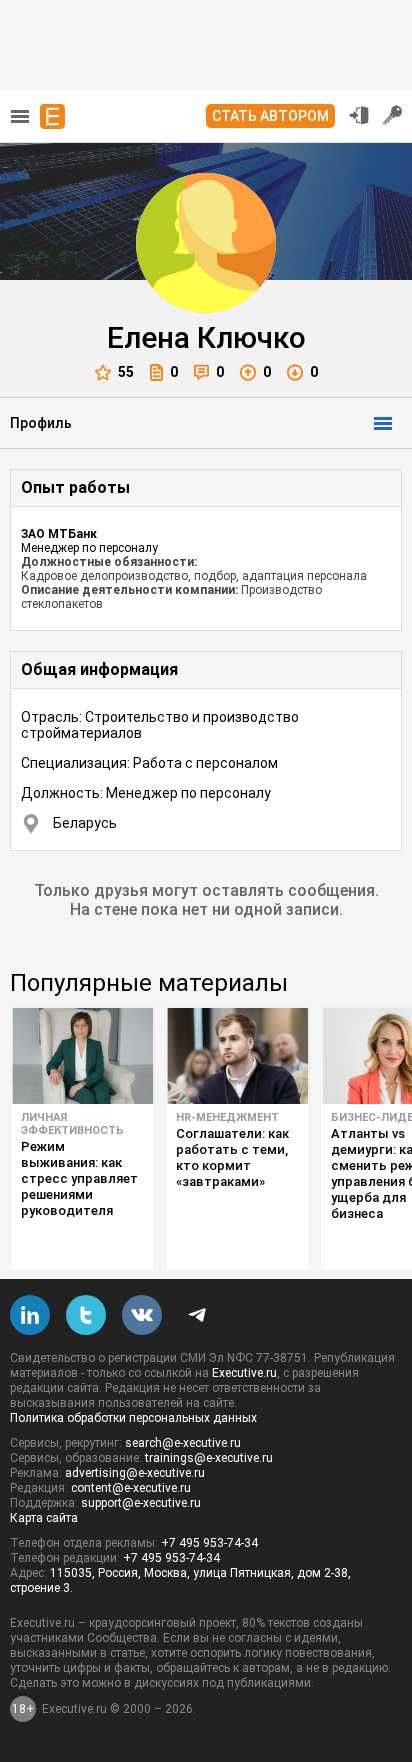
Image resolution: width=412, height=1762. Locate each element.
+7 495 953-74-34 (209, 1543)
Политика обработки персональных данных (133, 1418)
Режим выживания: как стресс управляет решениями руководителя (79, 1178)
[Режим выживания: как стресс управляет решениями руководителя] (82, 1056)
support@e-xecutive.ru (141, 1503)
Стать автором (270, 116)
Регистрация (393, 115)
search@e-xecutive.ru (183, 1443)
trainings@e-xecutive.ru (209, 1458)
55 (126, 372)
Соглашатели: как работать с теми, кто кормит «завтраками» (232, 1157)
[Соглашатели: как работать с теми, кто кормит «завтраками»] (237, 1056)
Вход (359, 115)
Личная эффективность (72, 1124)
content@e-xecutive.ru (131, 1488)
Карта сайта (44, 1518)
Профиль (41, 423)
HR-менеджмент (227, 1117)
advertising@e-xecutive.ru (135, 1473)
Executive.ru (244, 1373)
